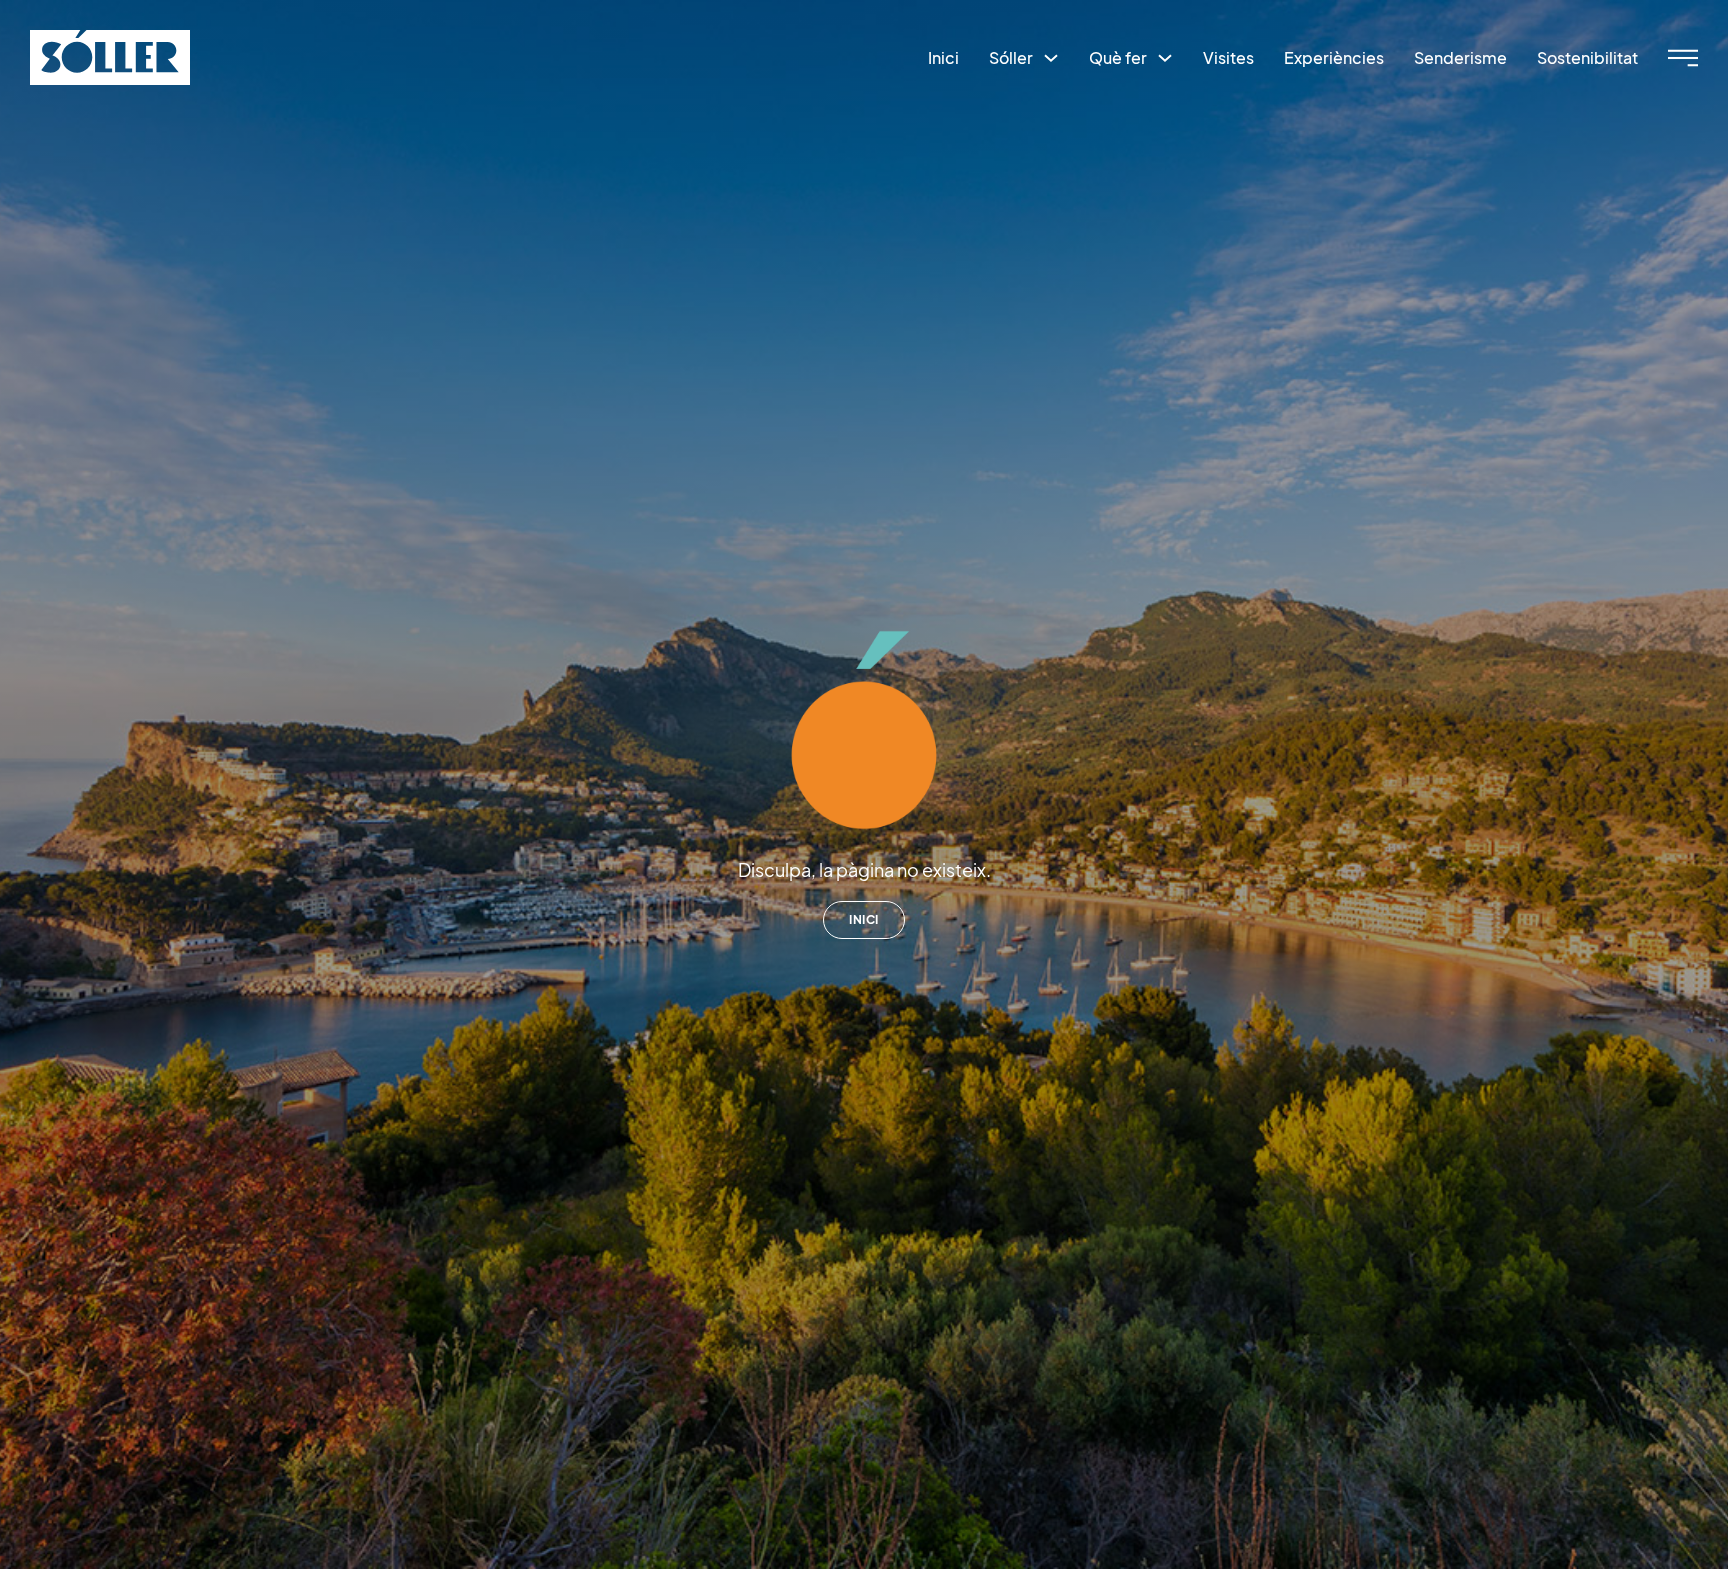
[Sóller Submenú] (1051, 58)
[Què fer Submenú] (1165, 58)
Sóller (1011, 57)
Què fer (1118, 57)
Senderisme (1460, 57)
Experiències (1334, 57)
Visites (1228, 57)
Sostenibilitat (1587, 57)
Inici (943, 57)
